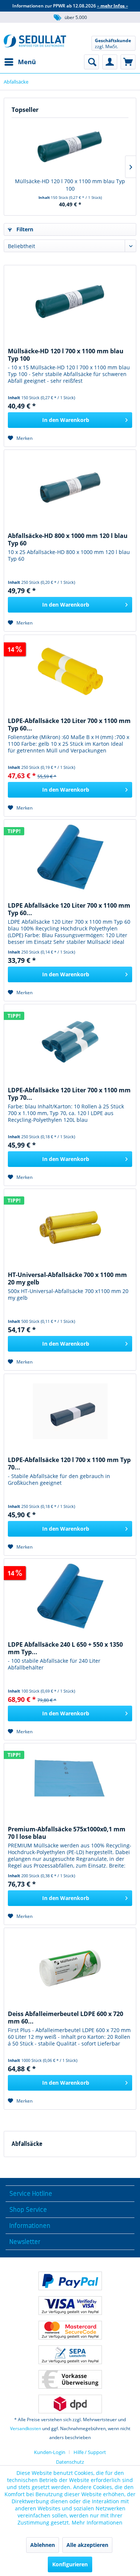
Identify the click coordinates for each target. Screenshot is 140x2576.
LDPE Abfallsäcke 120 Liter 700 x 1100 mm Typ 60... (69, 909)
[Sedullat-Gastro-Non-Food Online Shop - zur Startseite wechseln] (35, 43)
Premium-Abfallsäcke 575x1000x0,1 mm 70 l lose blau (67, 1833)
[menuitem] (20, 62)
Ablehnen (43, 2545)
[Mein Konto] (110, 62)
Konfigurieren (70, 2564)
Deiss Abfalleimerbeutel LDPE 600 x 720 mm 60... (66, 2018)
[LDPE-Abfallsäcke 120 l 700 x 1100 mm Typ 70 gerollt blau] (70, 1411)
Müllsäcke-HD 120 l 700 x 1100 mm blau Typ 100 (70, 185)
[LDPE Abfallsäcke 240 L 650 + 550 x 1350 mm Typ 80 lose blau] (70, 1596)
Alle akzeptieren (87, 2545)
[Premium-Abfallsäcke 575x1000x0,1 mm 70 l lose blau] (70, 1781)
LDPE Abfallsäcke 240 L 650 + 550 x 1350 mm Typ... (65, 1648)
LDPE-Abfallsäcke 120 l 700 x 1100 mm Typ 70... (69, 1464)
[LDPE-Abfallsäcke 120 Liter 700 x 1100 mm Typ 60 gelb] (70, 672)
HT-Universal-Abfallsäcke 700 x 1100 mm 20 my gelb (67, 1278)
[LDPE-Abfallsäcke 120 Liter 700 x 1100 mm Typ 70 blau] (70, 1042)
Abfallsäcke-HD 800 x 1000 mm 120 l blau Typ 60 (68, 539)
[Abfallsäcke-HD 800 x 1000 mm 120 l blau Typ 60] (70, 487)
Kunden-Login (50, 2452)
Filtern (24, 229)
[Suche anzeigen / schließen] (91, 62)
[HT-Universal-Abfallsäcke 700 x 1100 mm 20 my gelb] (70, 1226)
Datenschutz (70, 2462)
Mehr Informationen (97, 2522)
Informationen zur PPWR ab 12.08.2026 (70, 6)
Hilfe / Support (90, 2452)
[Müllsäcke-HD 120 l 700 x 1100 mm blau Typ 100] (70, 148)
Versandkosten (26, 2428)
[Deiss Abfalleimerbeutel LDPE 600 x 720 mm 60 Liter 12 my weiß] (70, 1965)
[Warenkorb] (128, 62)
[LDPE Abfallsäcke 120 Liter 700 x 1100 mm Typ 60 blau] (70, 857)
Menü (27, 62)
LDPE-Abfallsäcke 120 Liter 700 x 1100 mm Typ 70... (69, 1094)
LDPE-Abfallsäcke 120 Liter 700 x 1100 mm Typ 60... (69, 724)
